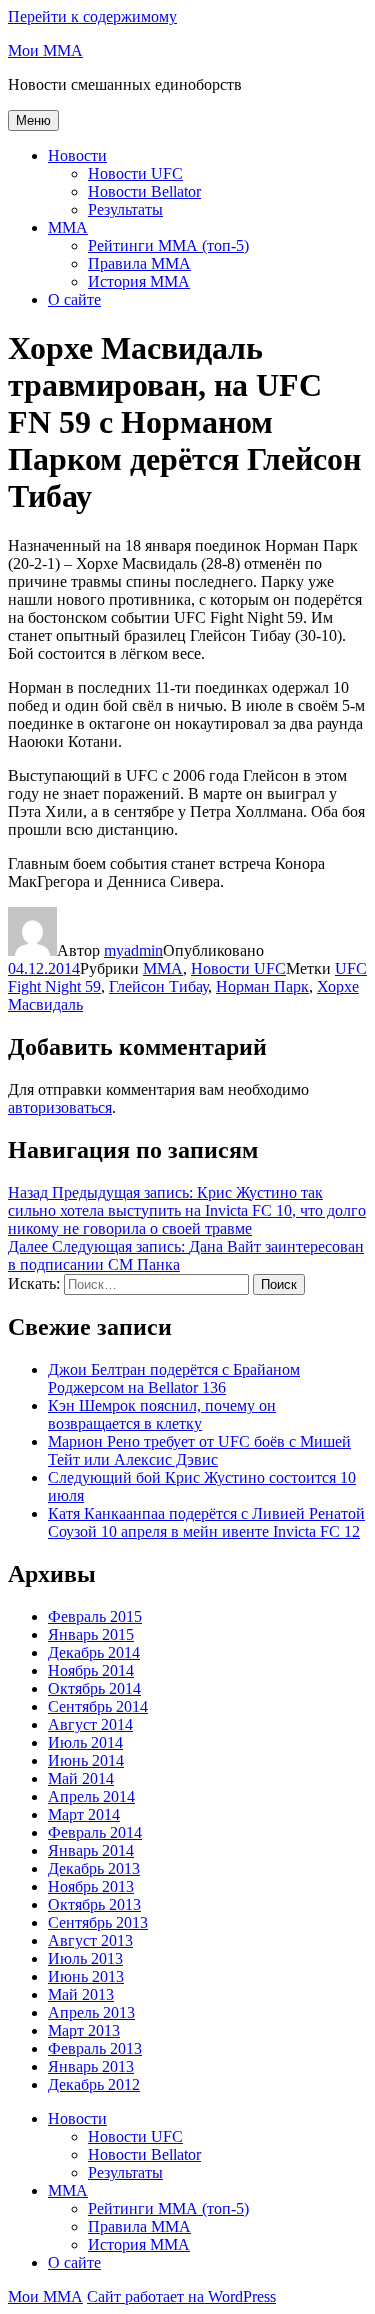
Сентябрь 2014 (98, 1706)
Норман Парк (262, 986)
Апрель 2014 (91, 1796)
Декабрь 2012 (94, 2084)
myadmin (133, 950)
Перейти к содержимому (92, 16)
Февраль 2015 (95, 1616)
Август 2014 (90, 1724)
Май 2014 (81, 1778)
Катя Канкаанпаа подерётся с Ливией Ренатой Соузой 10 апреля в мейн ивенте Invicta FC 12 (206, 1522)
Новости (77, 155)
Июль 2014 (85, 1742)
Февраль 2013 (95, 2048)
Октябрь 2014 (94, 1688)
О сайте (74, 299)
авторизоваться (60, 1107)
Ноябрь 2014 (91, 1670)
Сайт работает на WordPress (181, 2296)
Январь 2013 (91, 2066)
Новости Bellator (144, 191)
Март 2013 (84, 2030)
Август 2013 (90, 1940)
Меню (33, 120)
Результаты (125, 209)
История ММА (139, 281)
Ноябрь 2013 (91, 1886)
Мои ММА (45, 50)
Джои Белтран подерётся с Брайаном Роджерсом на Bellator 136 (174, 1378)
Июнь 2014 (86, 1760)
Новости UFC (135, 173)
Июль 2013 (85, 1958)
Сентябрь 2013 (98, 1922)
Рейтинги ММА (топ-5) (168, 245)
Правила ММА (139, 263)
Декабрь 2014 (94, 1652)
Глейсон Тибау (158, 986)
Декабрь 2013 (94, 1868)
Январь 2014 (91, 1850)
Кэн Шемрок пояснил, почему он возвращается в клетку (162, 1414)
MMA (68, 227)
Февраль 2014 (95, 1832)
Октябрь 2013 (94, 1904)
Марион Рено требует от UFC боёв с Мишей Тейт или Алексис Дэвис (199, 1450)
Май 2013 (81, 1994)
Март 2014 (84, 1814)
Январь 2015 (91, 1634)
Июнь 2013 (86, 1976)
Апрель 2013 (91, 2012)
